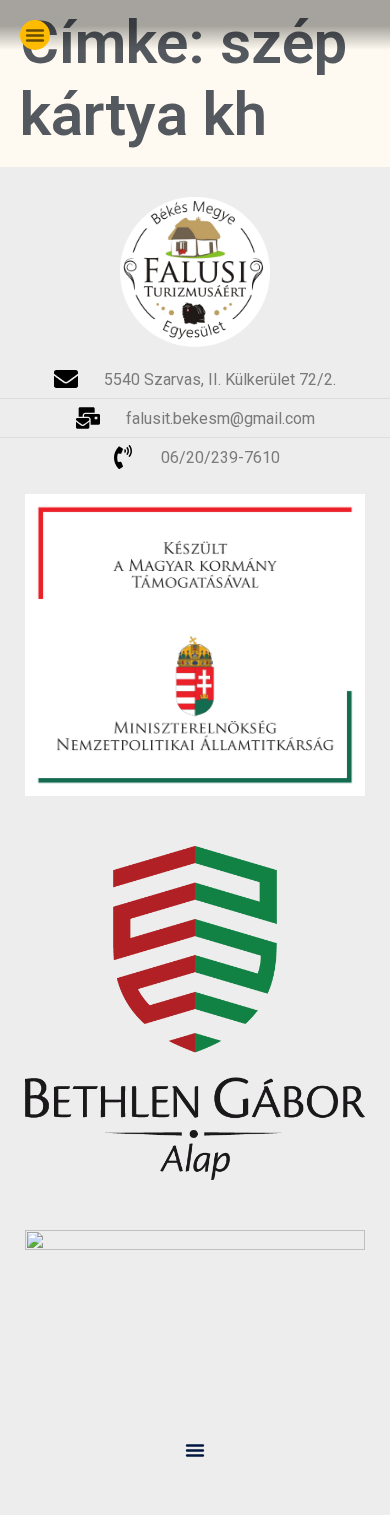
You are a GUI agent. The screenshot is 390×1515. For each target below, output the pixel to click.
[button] (35, 35)
